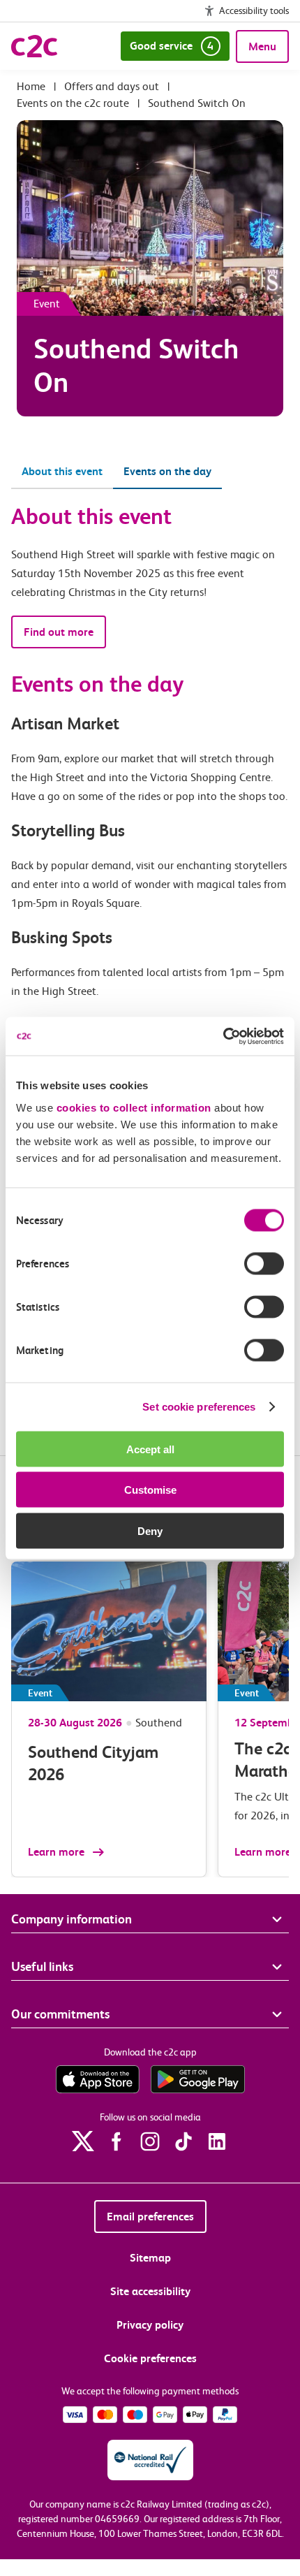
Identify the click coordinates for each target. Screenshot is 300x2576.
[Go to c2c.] (31, 86)
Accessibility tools (254, 10)
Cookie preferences (150, 2358)
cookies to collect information (134, 1107)
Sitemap (150, 2258)
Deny (150, 1530)
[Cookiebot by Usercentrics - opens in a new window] (223, 1036)
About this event (62, 471)
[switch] (264, 1263)
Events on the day (167, 471)
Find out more (59, 632)
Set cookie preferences (199, 1407)
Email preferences (150, 2217)
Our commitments (60, 2014)
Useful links (42, 1966)
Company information (72, 1919)
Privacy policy (150, 2325)
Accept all (150, 1449)
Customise (150, 1490)
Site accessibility (150, 2291)
